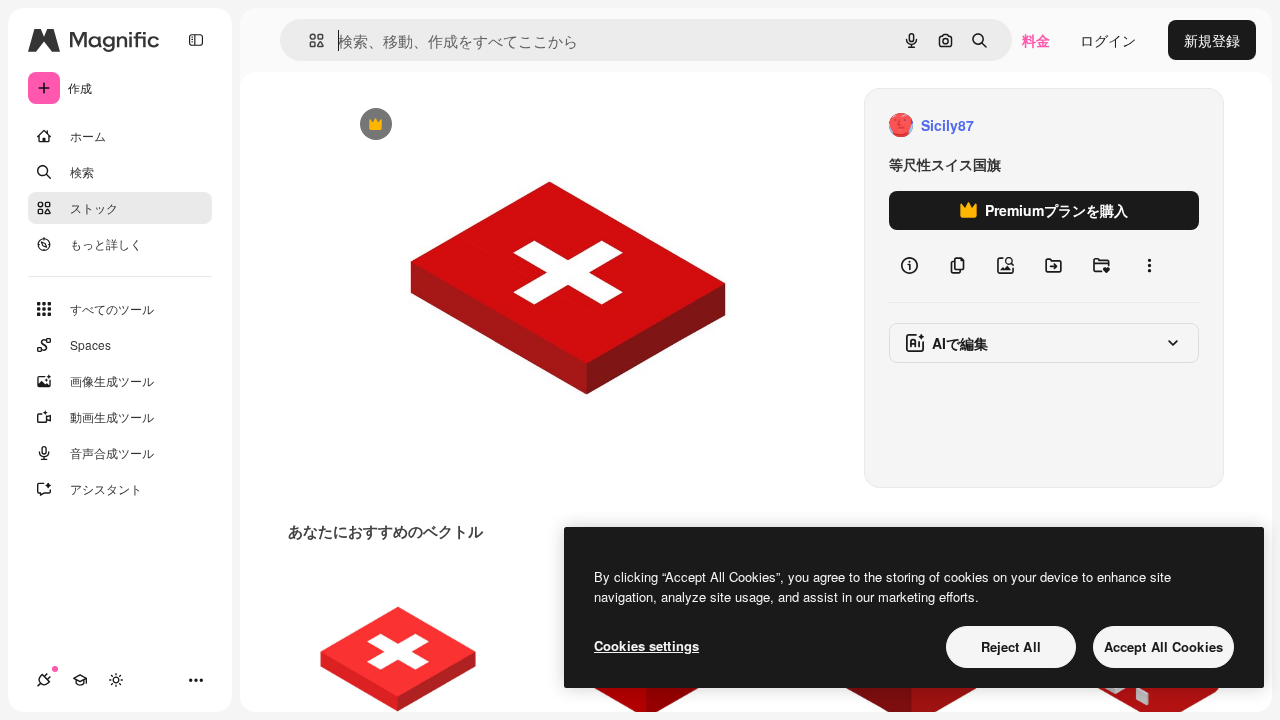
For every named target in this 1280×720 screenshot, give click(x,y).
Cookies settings (646, 645)
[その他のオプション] (1149, 266)
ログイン (1108, 40)
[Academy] (80, 680)
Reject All (1011, 646)
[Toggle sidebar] (196, 40)
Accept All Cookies (1163, 646)
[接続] (44, 680)
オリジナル (477, 125)
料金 (1036, 40)
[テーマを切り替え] (116, 680)
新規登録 (1212, 40)
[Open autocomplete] (308, 40)
